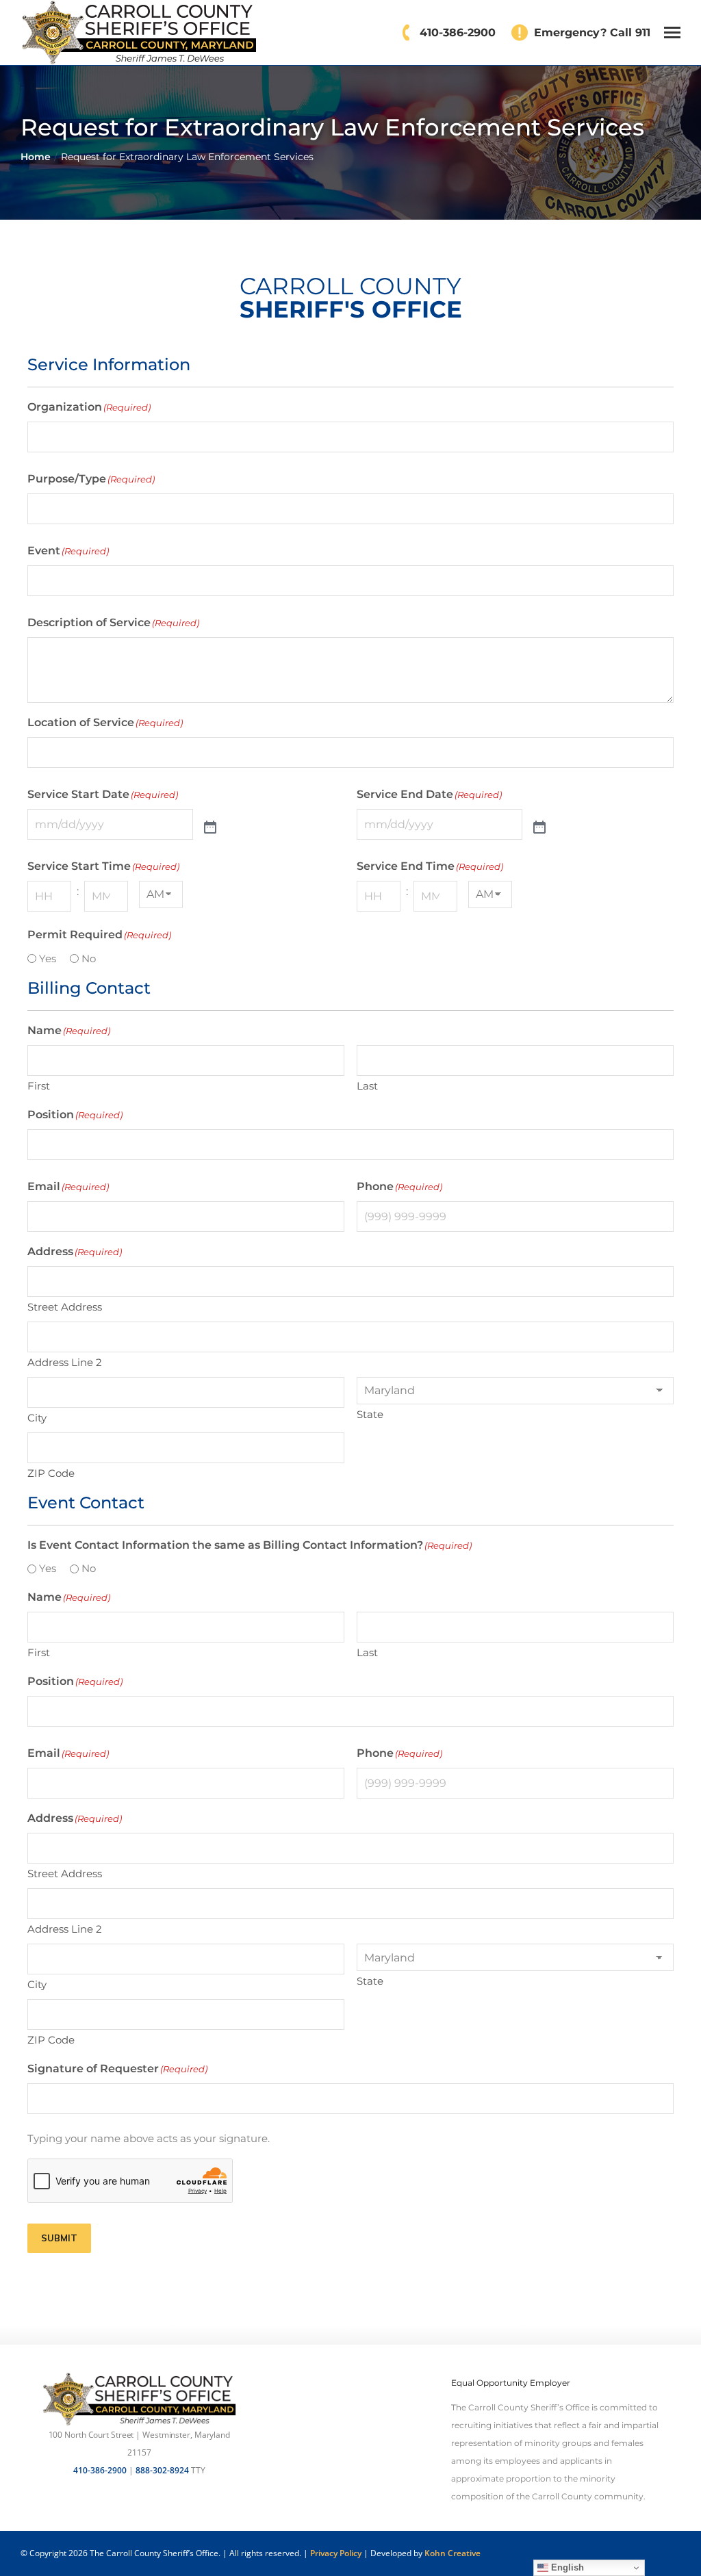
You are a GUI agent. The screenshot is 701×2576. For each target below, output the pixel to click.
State (370, 1414)
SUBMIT (59, 2238)
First (39, 1086)
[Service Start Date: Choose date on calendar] (210, 828)
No (89, 958)
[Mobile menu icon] (672, 33)
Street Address (65, 1307)
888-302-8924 (162, 2470)
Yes (48, 958)
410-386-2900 (100, 2470)
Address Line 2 (65, 1362)
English (566, 2567)
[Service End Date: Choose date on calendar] (539, 828)
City (37, 1418)
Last (367, 1086)
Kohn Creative (453, 2553)
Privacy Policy (336, 2553)
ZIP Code (51, 1473)
